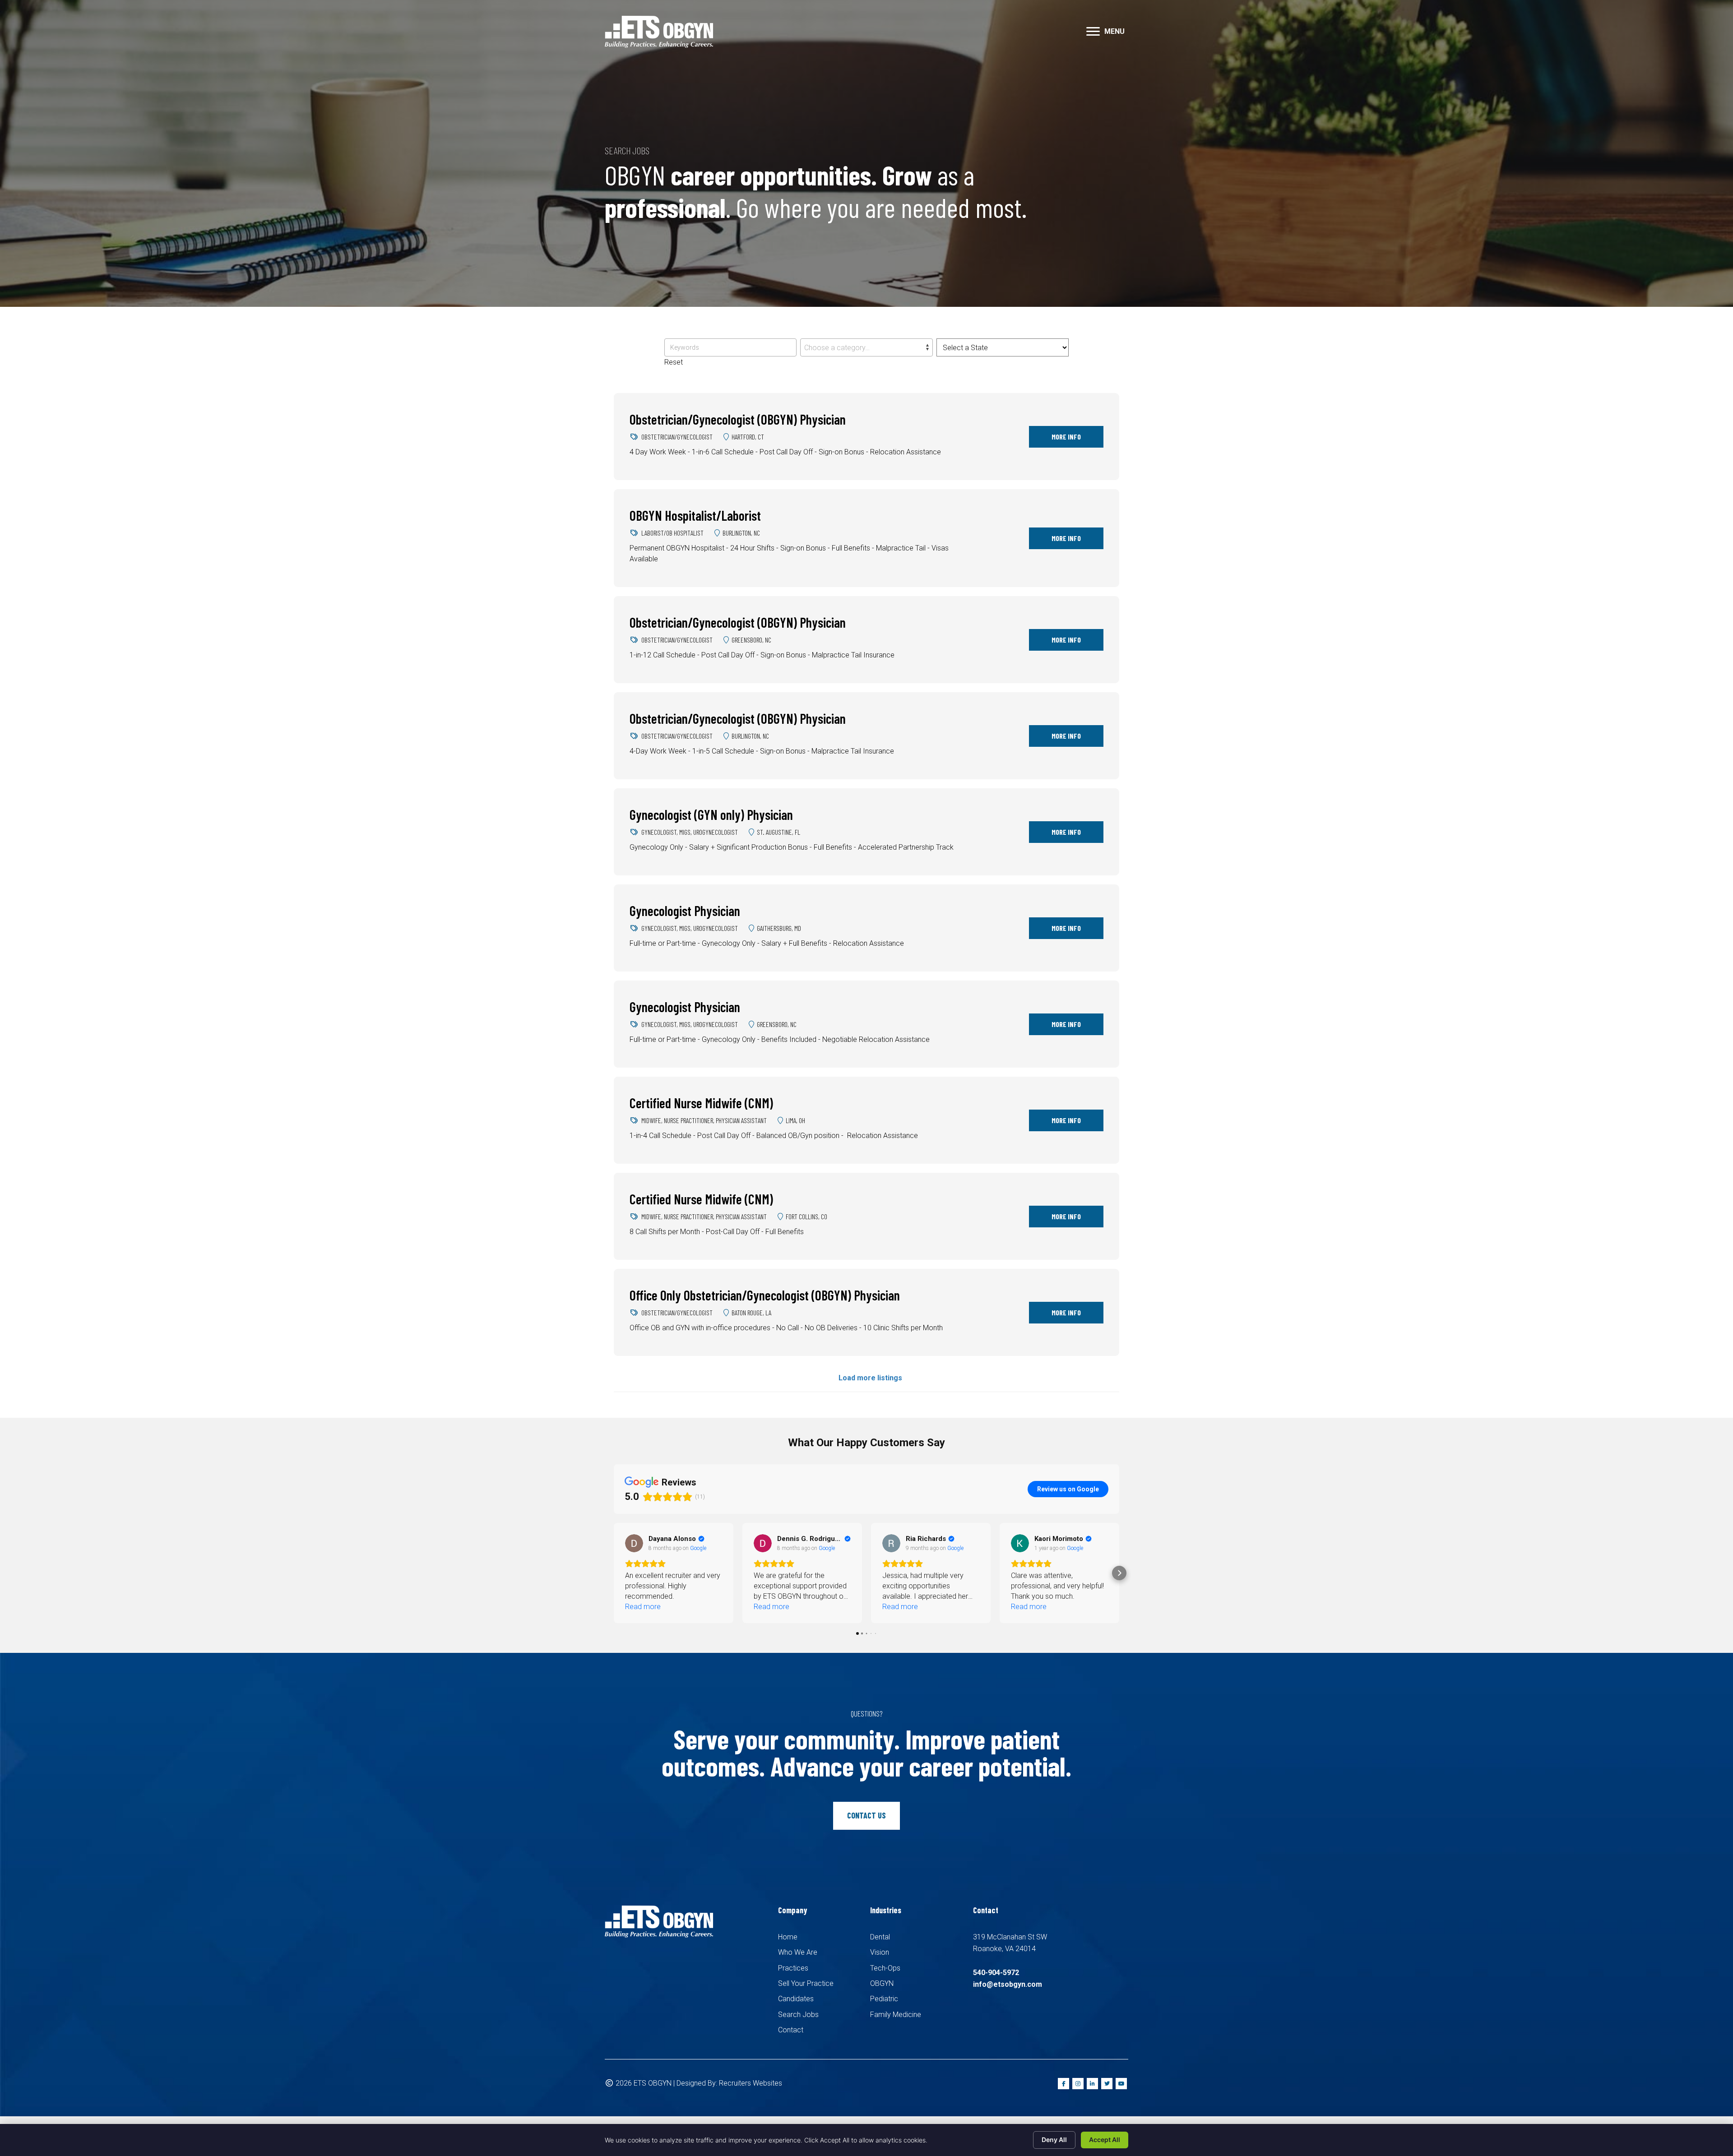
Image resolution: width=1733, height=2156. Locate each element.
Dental (880, 1937)
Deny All (1054, 2140)
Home (788, 1937)
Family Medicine (896, 2015)
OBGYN (882, 1983)
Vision (880, 1952)
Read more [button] (643, 1607)
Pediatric (884, 1999)
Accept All (1105, 2140)
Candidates (796, 1999)
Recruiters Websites (751, 2083)
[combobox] (866, 347)
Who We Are (798, 1952)
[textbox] (866, 348)
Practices (793, 1968)
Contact (791, 2030)
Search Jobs (798, 2015)
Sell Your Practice (806, 1983)
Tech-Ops (885, 1968)
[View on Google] (634, 1543)
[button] (1093, 32)
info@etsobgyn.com (1008, 1984)
